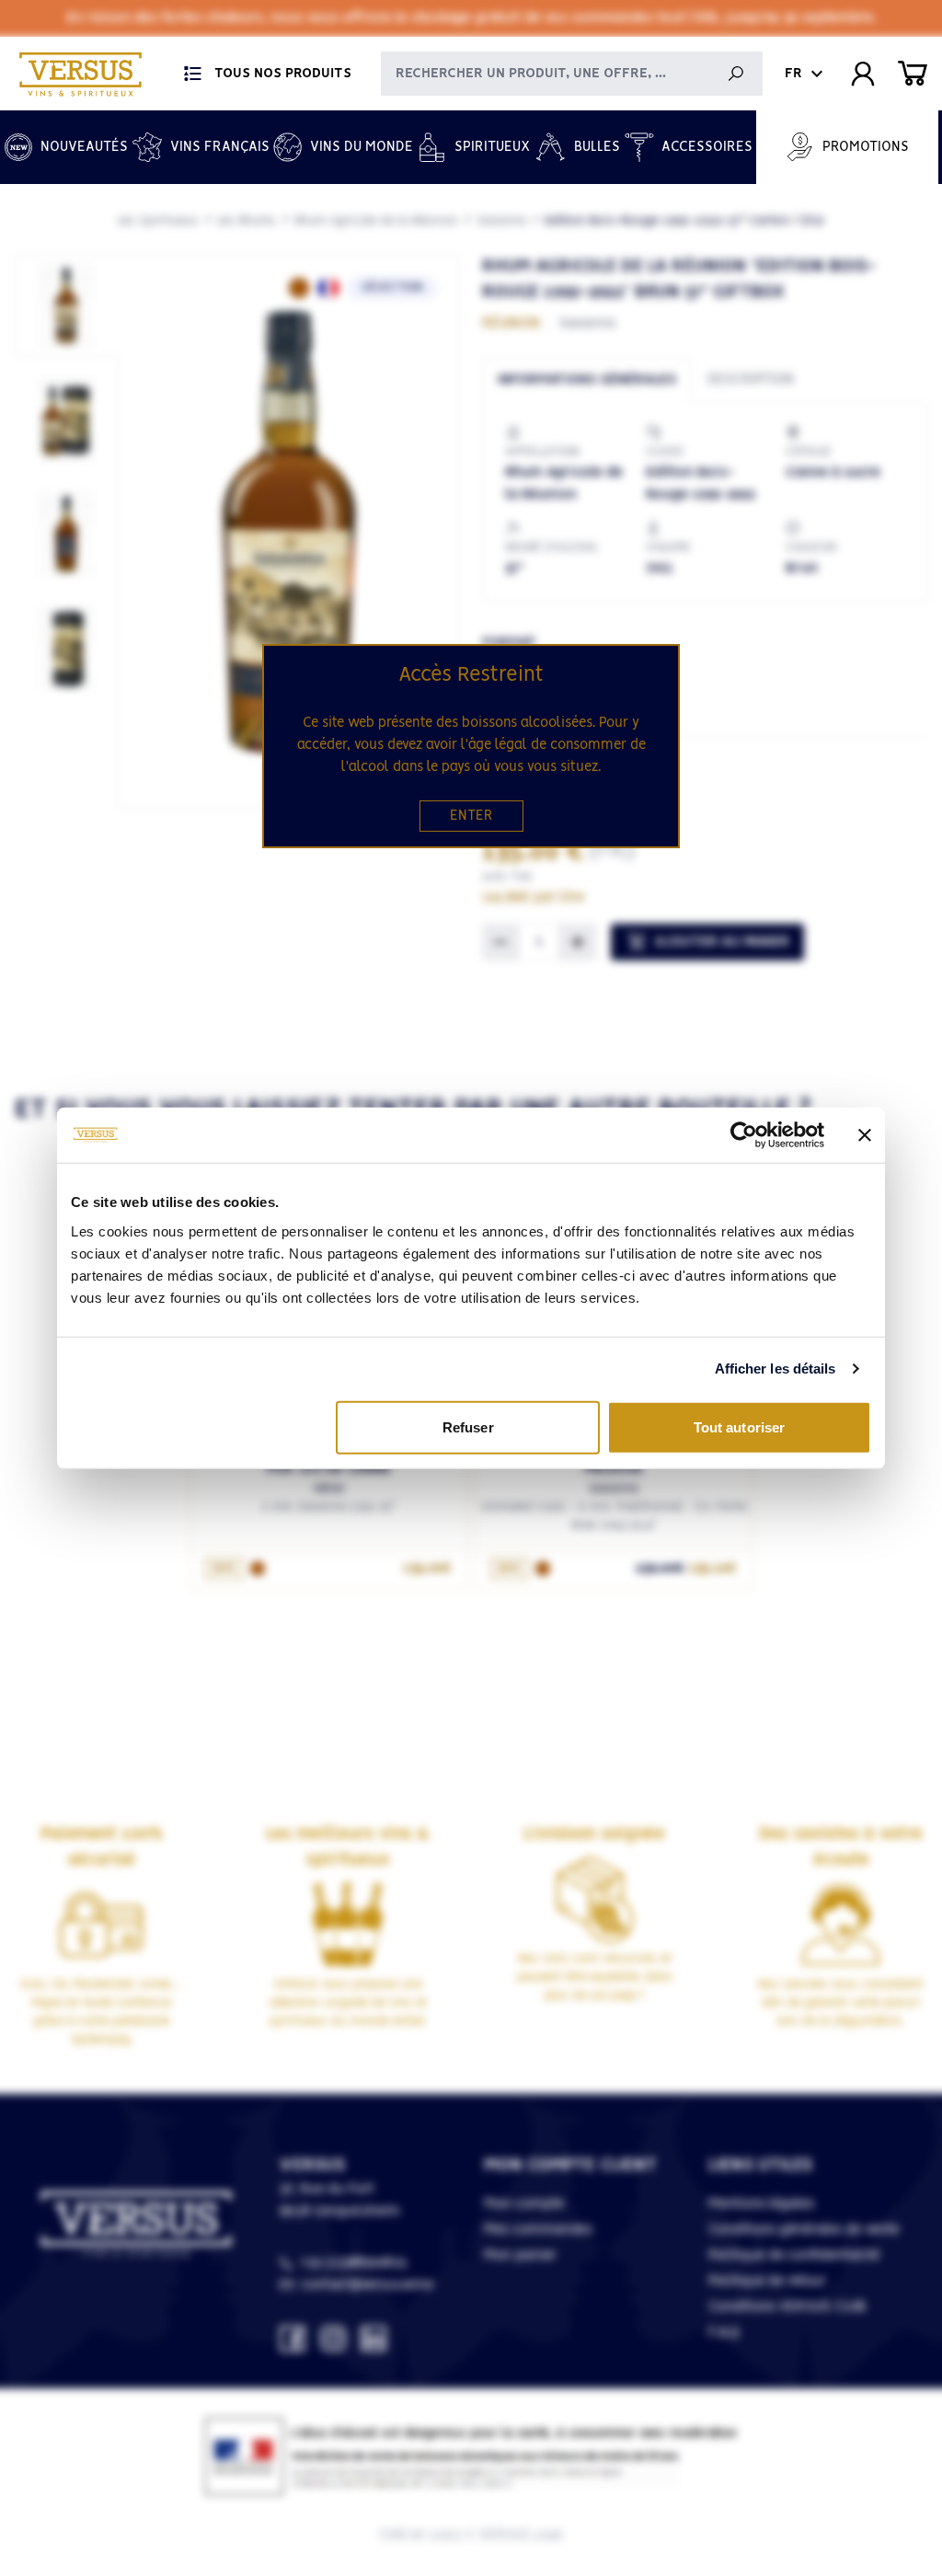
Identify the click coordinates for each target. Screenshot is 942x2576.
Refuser (468, 1426)
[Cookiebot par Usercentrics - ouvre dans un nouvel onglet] (744, 1135)
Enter (471, 816)
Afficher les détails (775, 1368)
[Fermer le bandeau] (865, 1135)
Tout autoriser (739, 1426)
